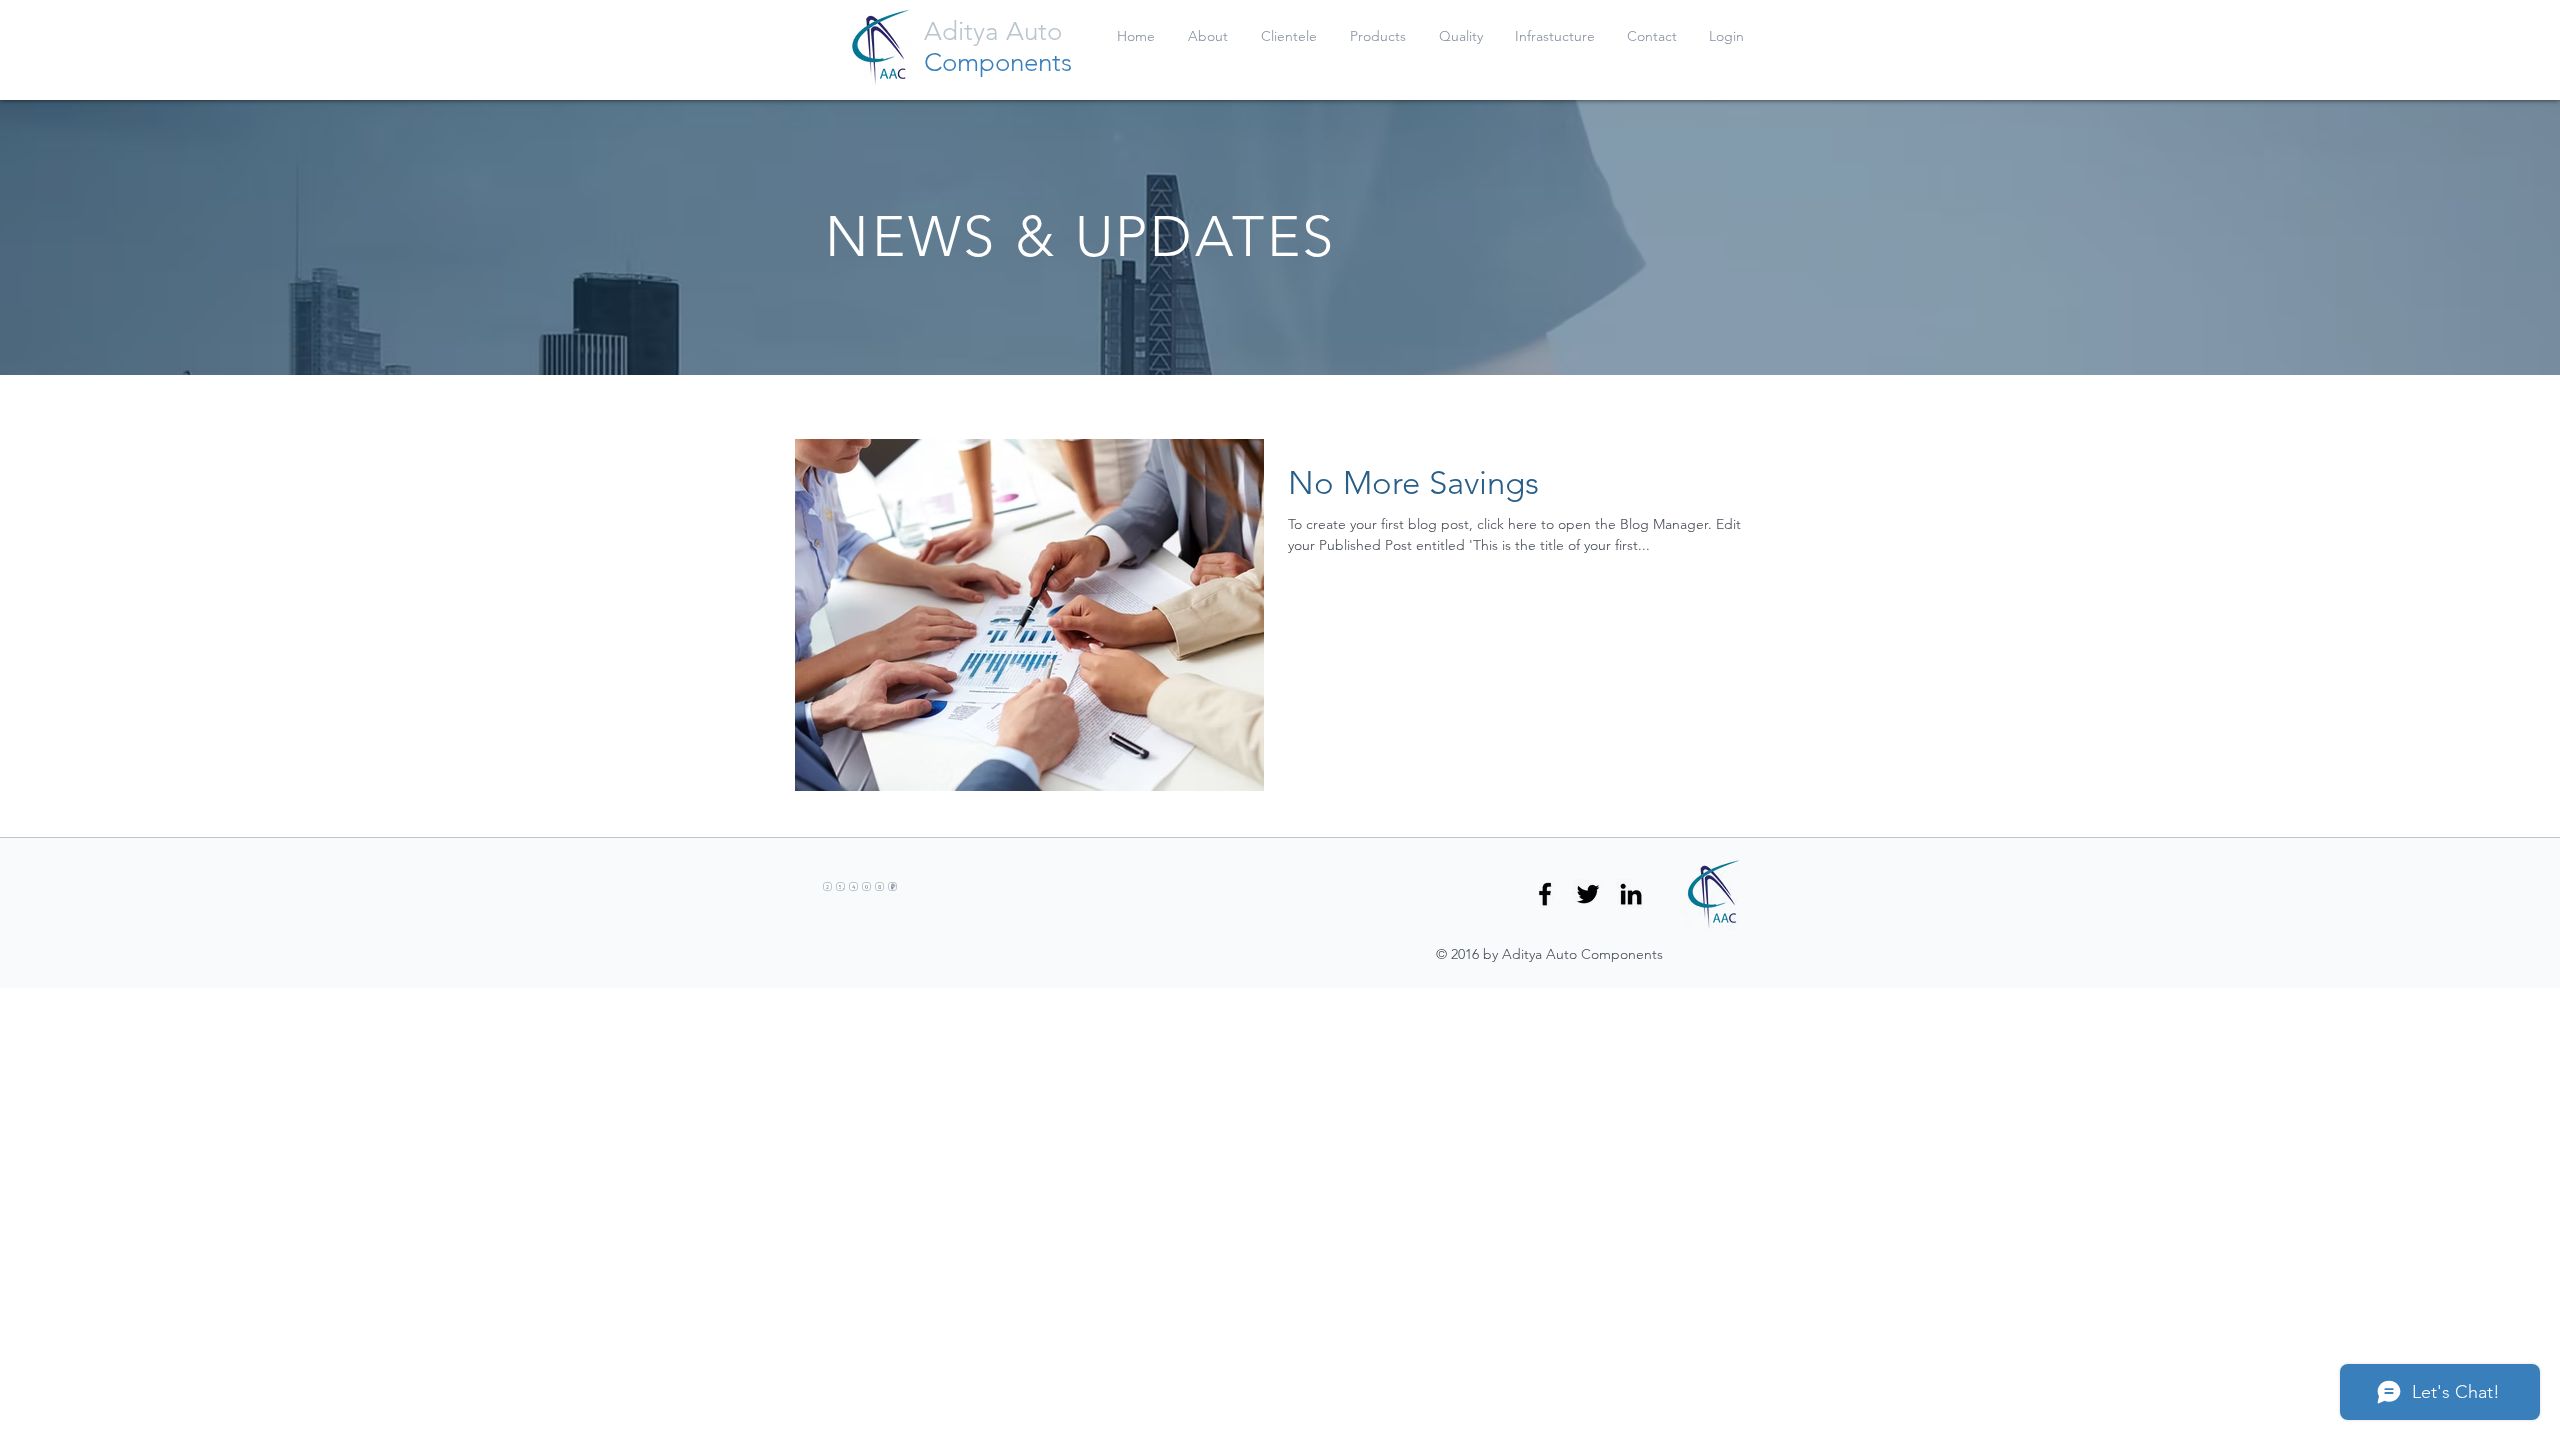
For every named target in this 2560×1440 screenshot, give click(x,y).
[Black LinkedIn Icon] (1631, 894)
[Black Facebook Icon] (1545, 894)
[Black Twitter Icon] (1588, 894)
